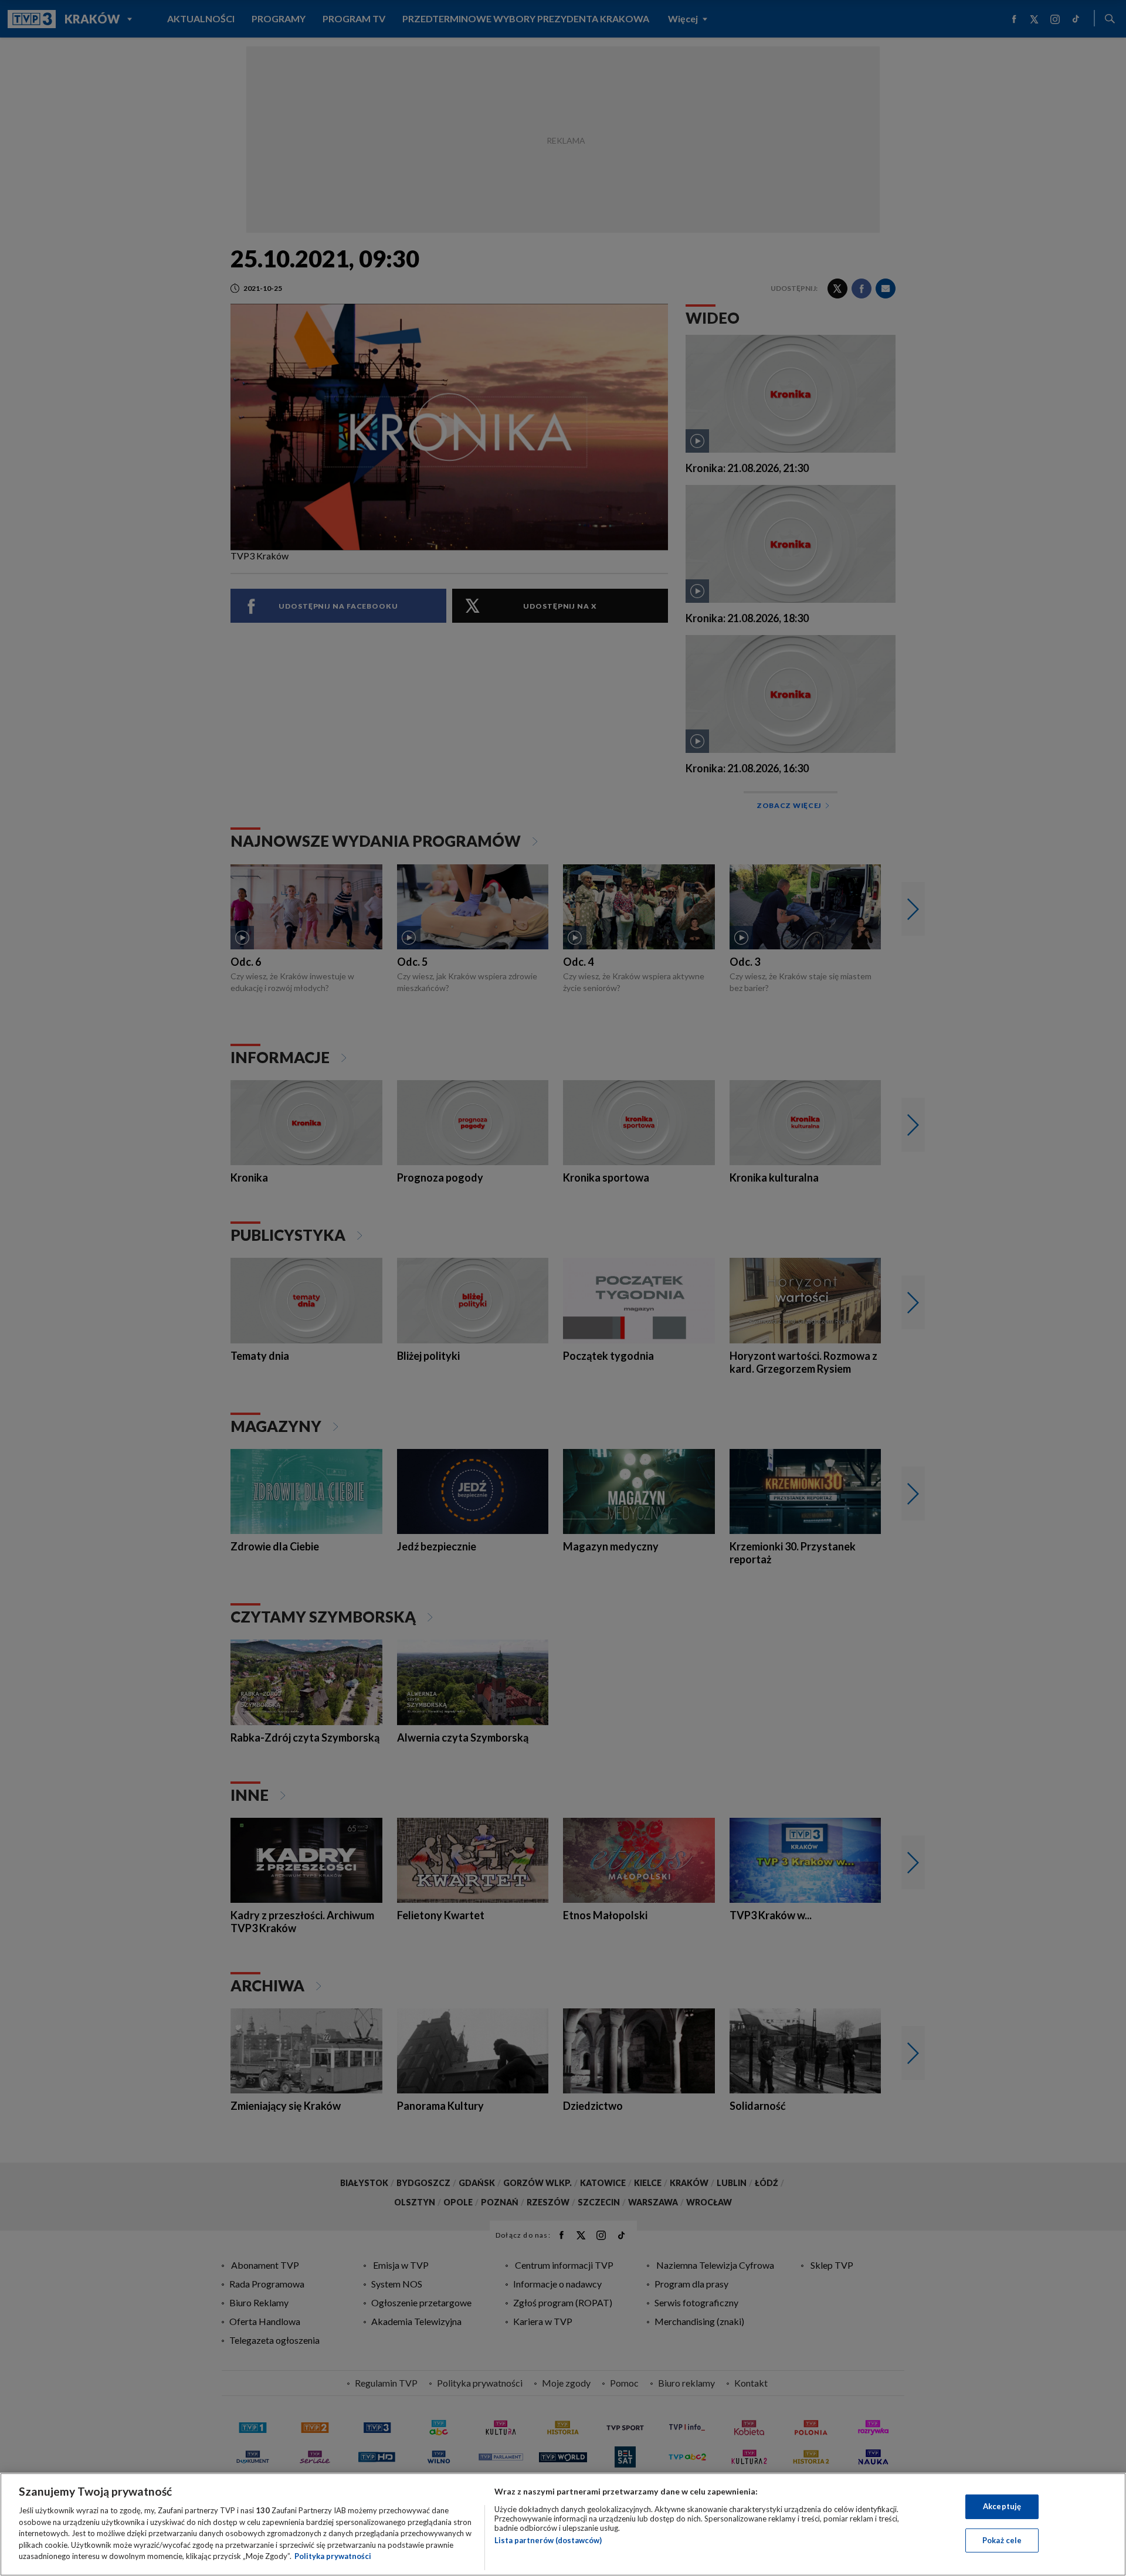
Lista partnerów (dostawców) (548, 2540)
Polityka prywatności (333, 2556)
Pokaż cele (1002, 2540)
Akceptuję (1002, 2506)
